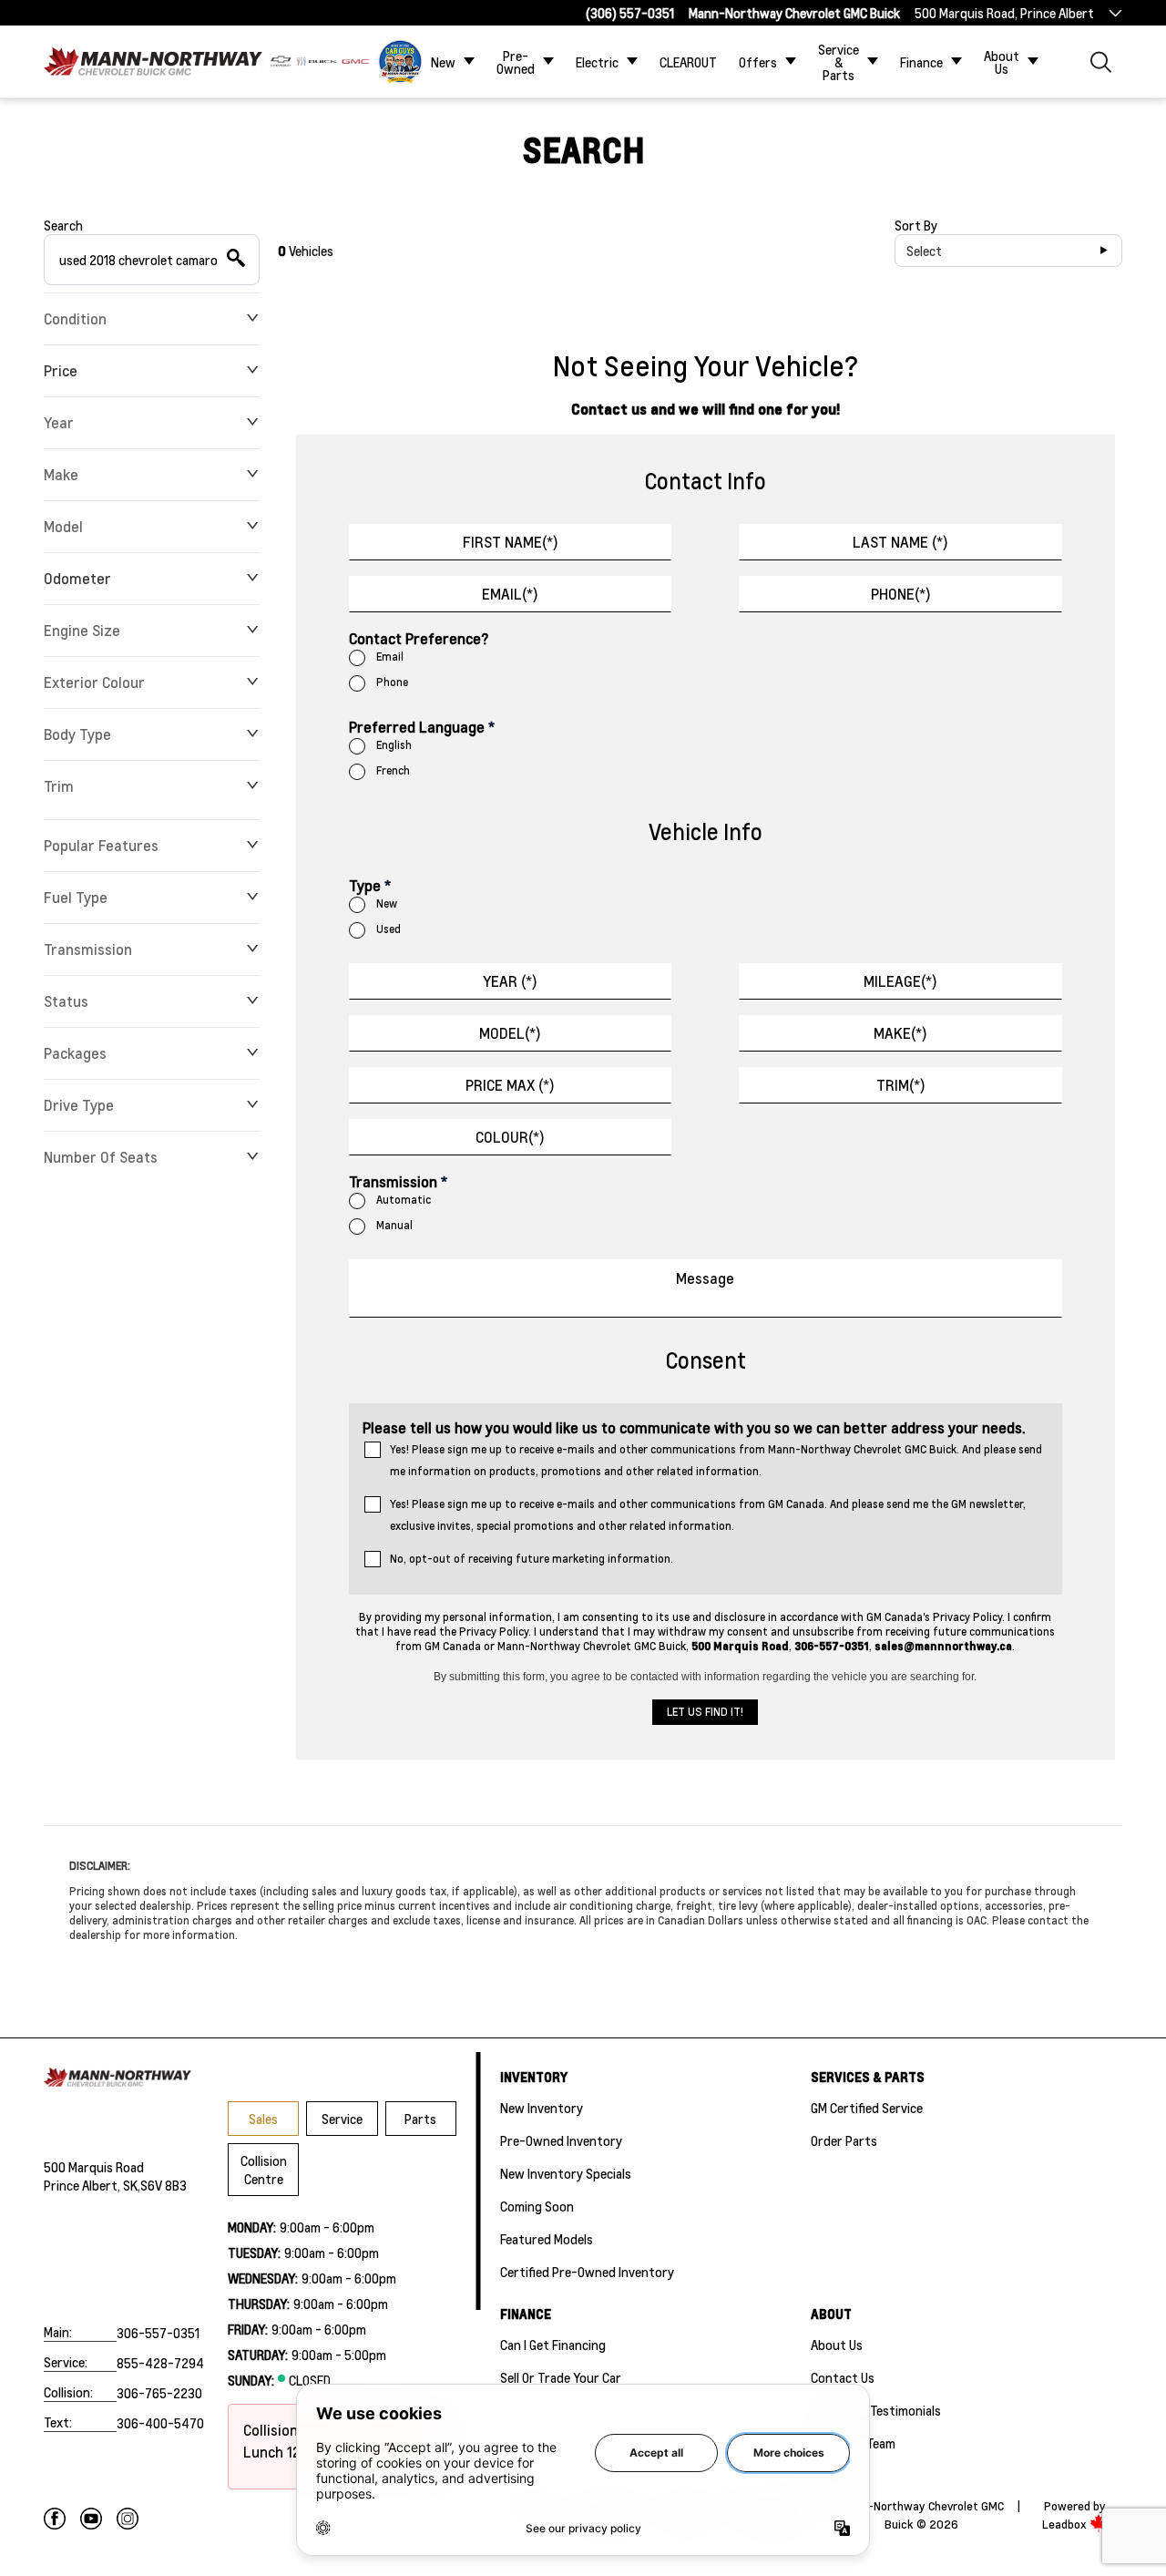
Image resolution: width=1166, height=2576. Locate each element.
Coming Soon (537, 2206)
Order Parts (844, 2140)
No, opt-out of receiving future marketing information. (532, 1559)
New (443, 62)
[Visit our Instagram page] (128, 2519)
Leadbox (1066, 2524)
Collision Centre (264, 2170)
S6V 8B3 (164, 2185)
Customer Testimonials (876, 2410)
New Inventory (542, 2108)
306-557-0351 (158, 2333)
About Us (1002, 62)
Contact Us (843, 2377)
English (394, 745)
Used (389, 929)
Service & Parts (839, 62)
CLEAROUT (688, 62)
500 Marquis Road (94, 2167)
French (393, 770)
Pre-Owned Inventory (561, 2140)
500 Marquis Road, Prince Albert (1004, 13)
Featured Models (547, 2239)
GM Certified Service (867, 2108)
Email (390, 657)
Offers (758, 62)
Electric (597, 62)
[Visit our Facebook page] (55, 2519)
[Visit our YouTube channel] (91, 2519)
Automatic (404, 1200)
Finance (921, 62)
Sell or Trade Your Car (561, 2377)
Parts (420, 2119)
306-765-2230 (159, 2393)
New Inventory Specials (566, 2173)
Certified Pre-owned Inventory (587, 2272)
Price (61, 370)
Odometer (77, 578)
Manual (394, 1225)
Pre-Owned (516, 62)
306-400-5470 (160, 2423)
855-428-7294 (160, 2363)
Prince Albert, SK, (92, 2185)
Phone (392, 682)
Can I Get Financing (553, 2345)
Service (342, 2119)
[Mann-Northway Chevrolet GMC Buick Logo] (153, 62)
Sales (263, 2119)
